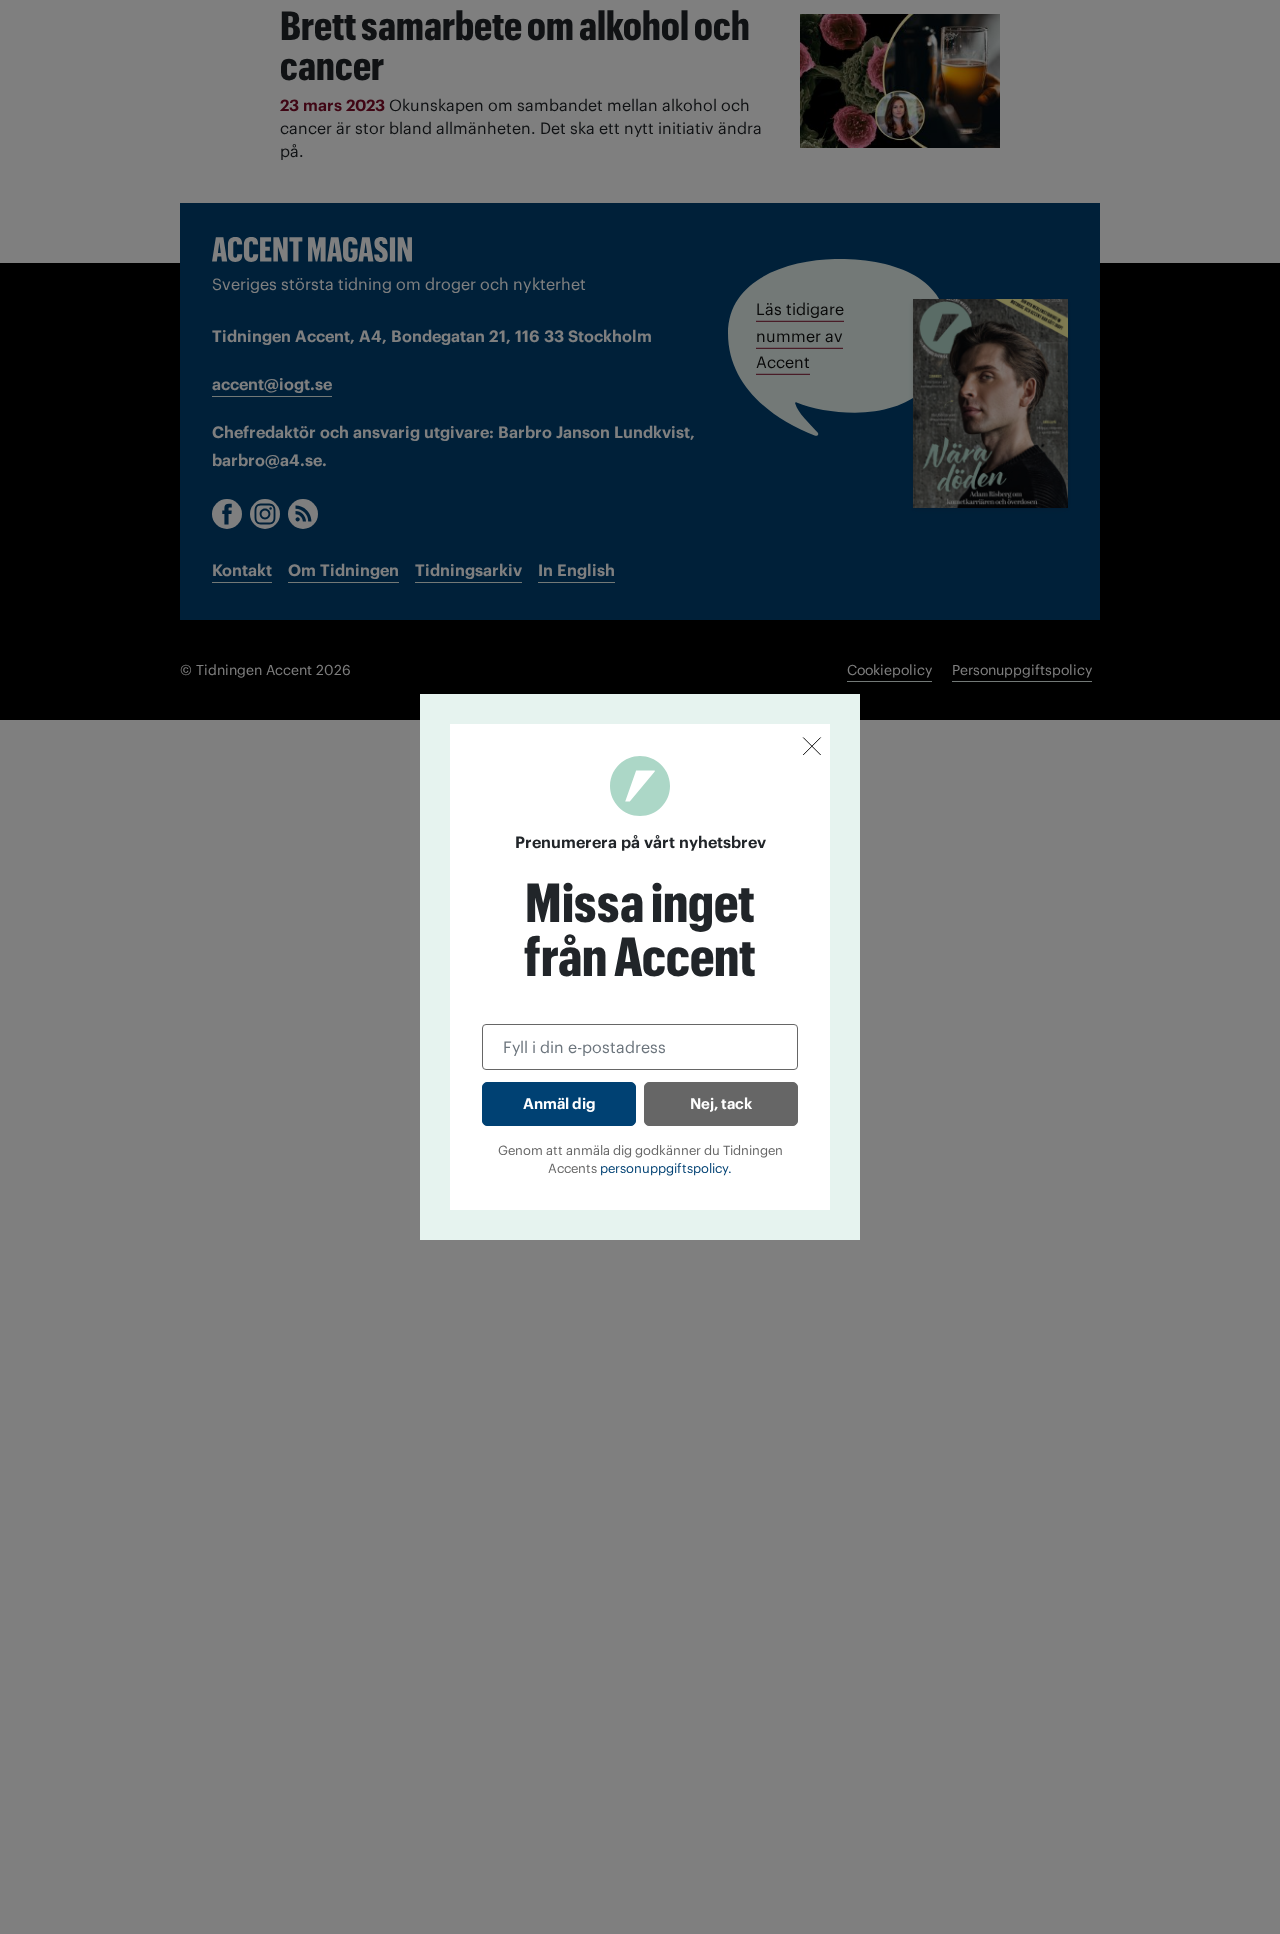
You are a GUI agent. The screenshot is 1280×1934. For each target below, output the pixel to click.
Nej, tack (721, 1103)
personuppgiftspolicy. (666, 1168)
